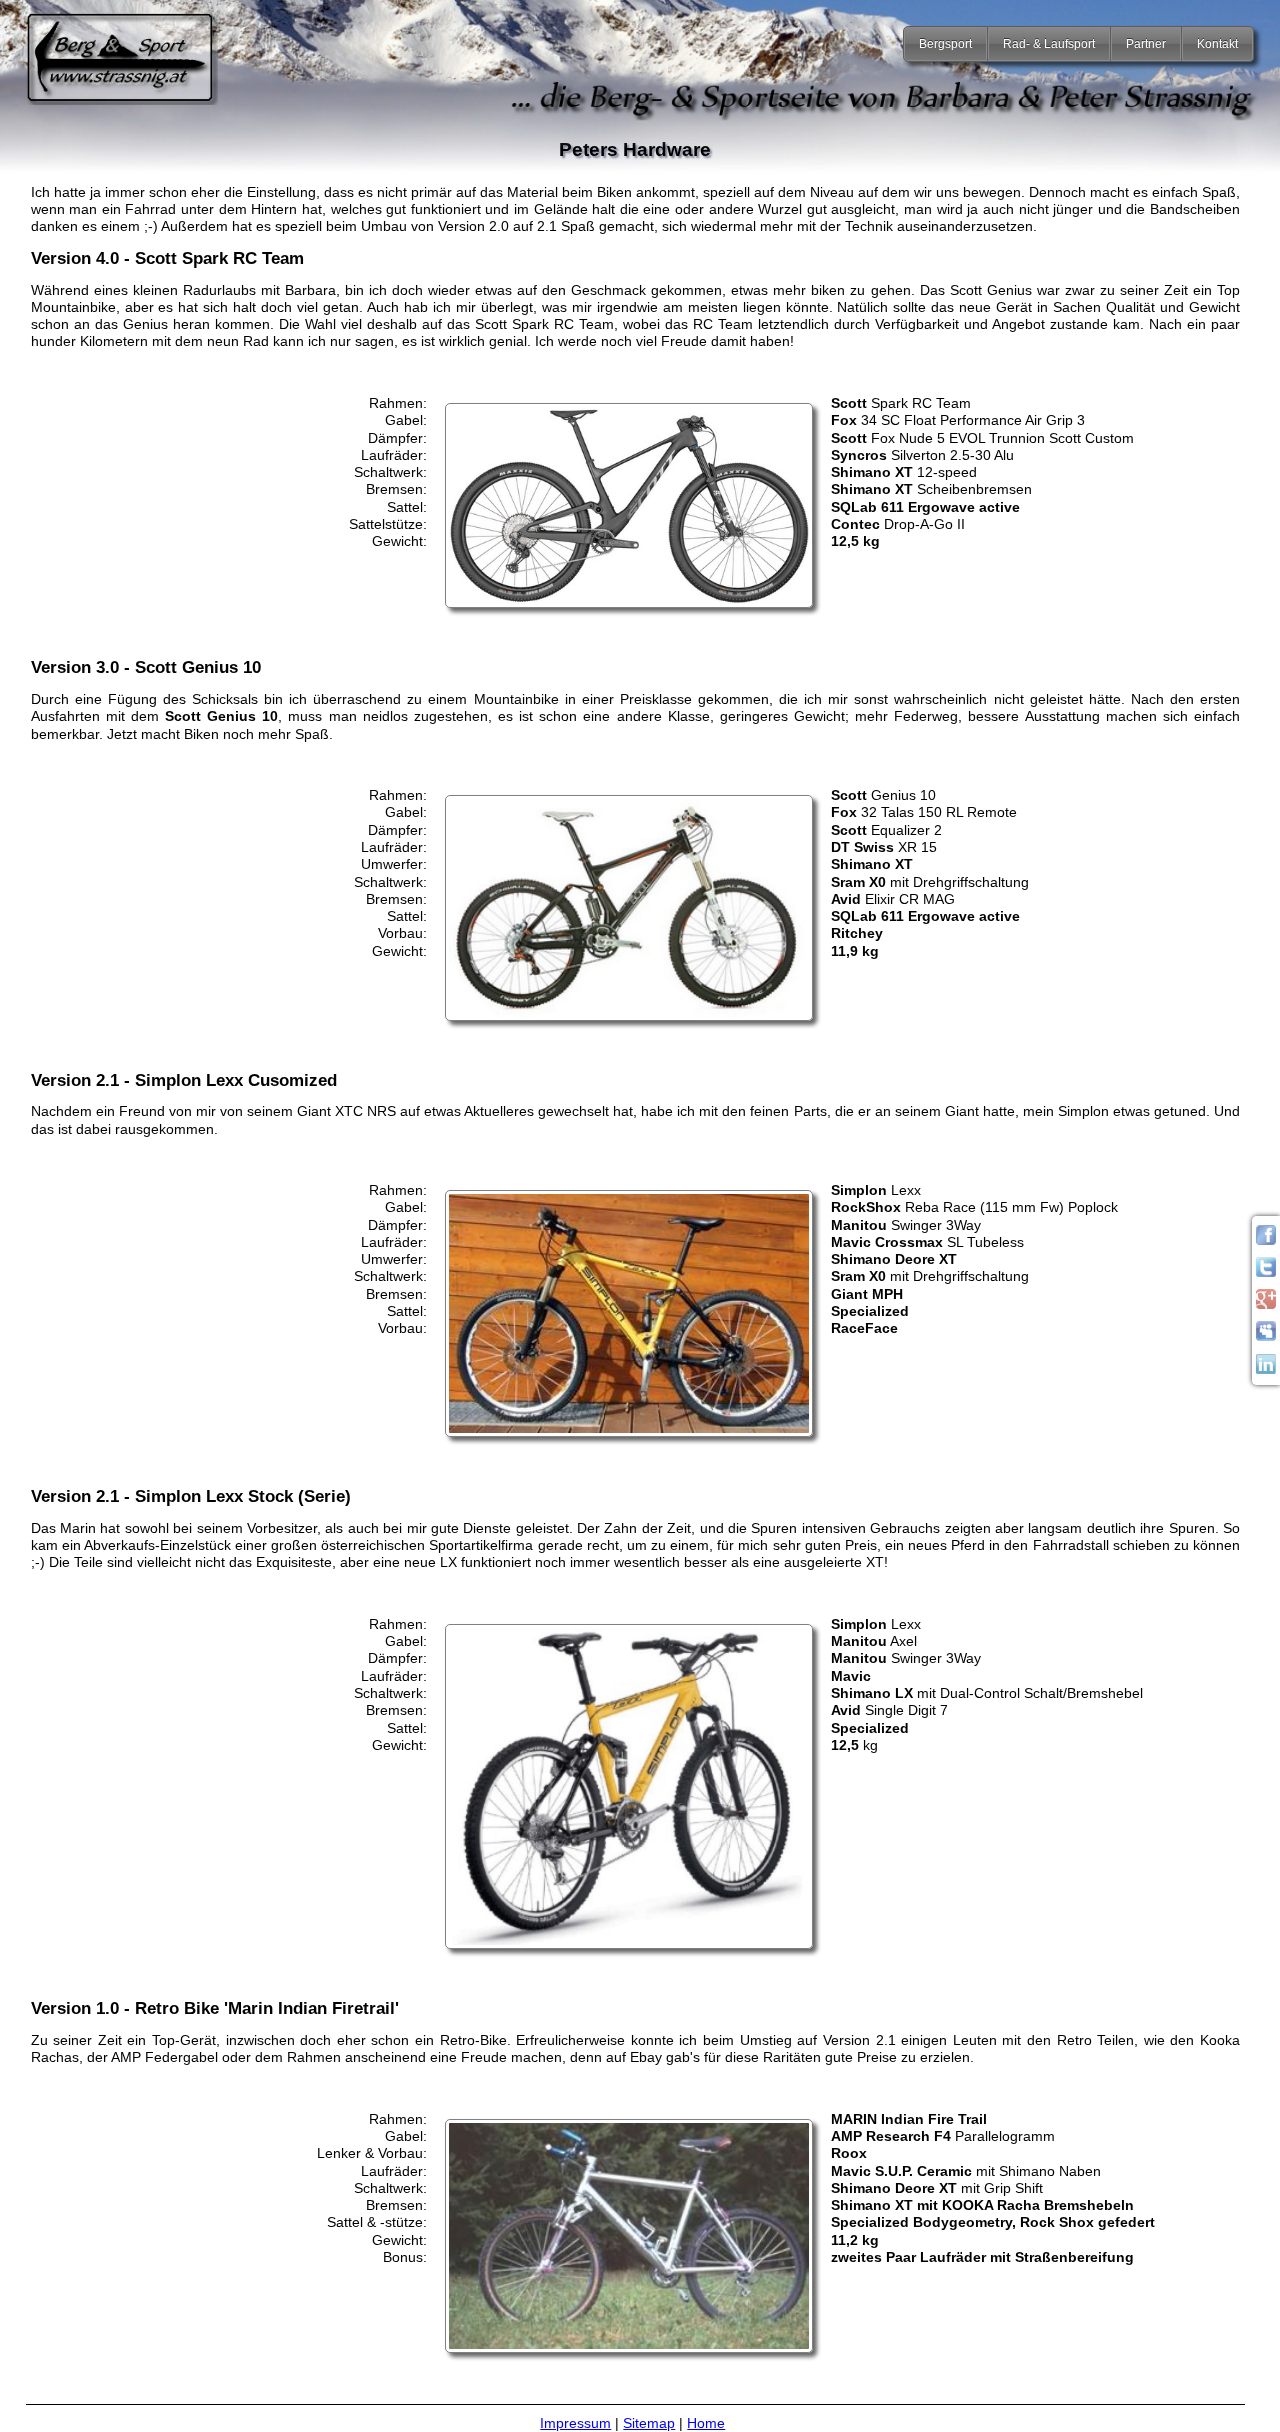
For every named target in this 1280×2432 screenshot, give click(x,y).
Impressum (575, 2423)
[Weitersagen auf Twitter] (1266, 1272)
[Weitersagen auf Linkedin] (1266, 1369)
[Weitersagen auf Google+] (1266, 1304)
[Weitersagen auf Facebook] (1266, 1240)
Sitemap (649, 2423)
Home (706, 2423)
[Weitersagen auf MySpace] (1266, 1336)
